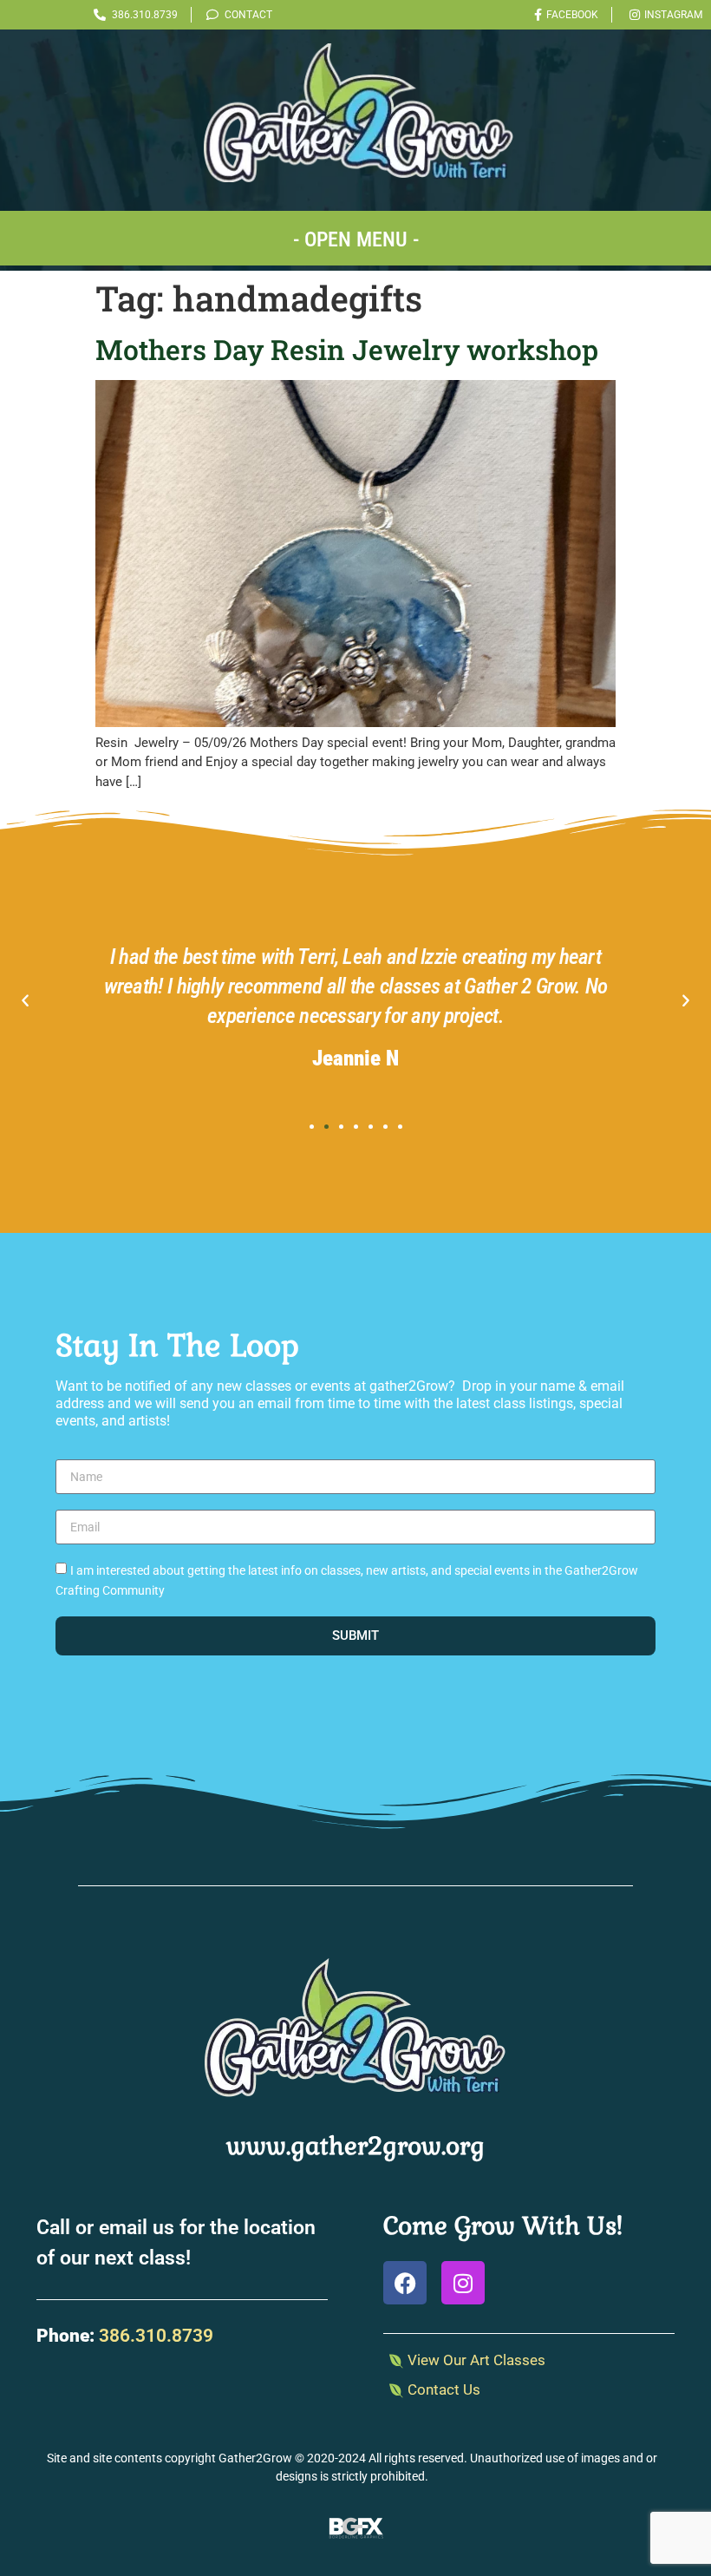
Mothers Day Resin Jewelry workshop (347, 349)
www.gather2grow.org (355, 2146)
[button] (355, 238)
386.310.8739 (156, 2336)
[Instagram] (463, 2283)
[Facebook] (405, 2283)
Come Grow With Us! (503, 2225)
